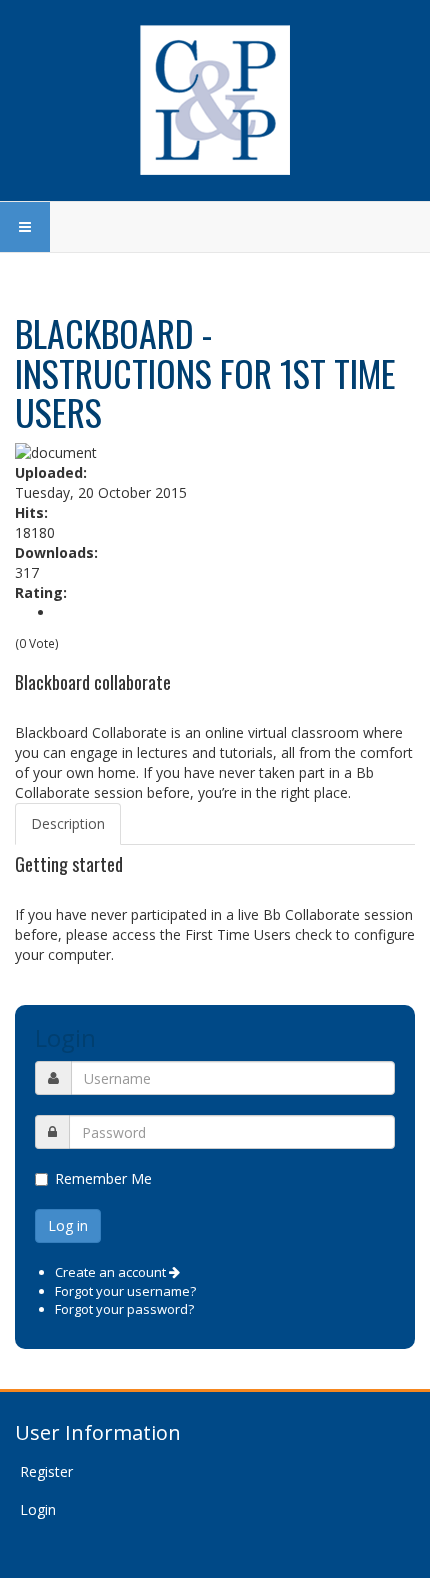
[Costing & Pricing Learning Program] (215, 100)
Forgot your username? (125, 1291)
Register (46, 1471)
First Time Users (238, 934)
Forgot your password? (124, 1309)
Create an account (112, 1272)
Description (68, 823)
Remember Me (103, 1178)
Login (38, 1509)
